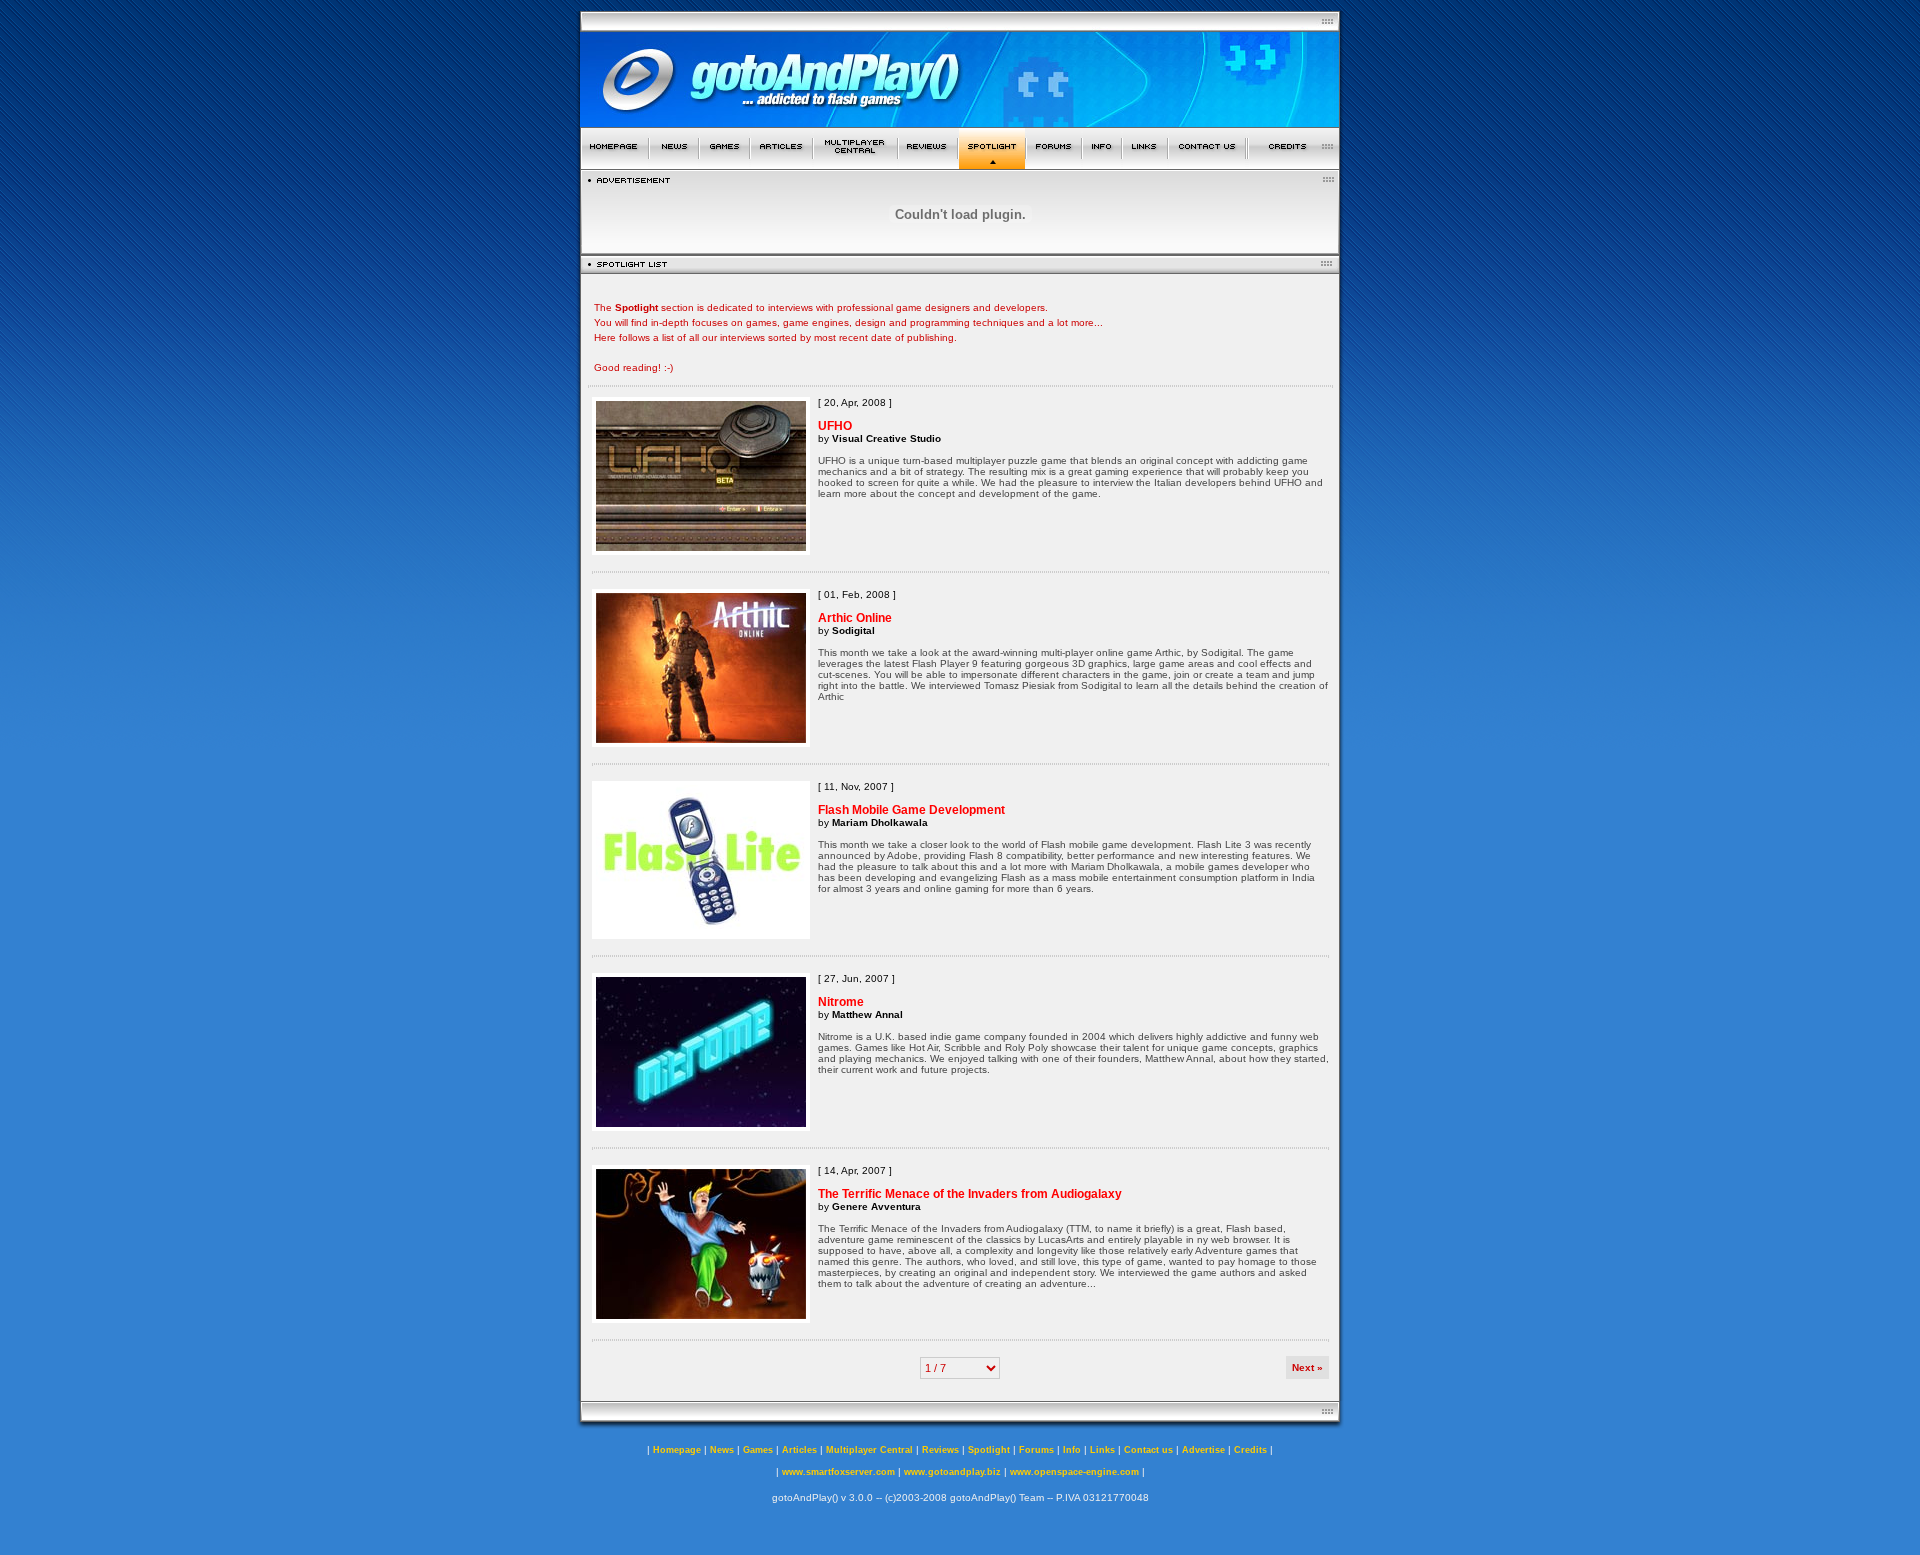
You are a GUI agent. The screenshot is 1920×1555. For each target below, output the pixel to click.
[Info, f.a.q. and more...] (1102, 163)
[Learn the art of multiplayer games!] (855, 163)
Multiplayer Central (869, 1450)
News (722, 1450)
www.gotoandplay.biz (952, 1472)
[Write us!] (1207, 163)
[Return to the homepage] (614, 163)
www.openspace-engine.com (1074, 1472)
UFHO (835, 426)
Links (1102, 1450)
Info (1072, 1450)
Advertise (1203, 1450)
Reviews (940, 1450)
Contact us (1148, 1450)
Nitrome (841, 1002)
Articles (799, 1450)
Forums (1036, 1450)
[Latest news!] (674, 163)
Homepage (677, 1450)
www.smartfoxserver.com (838, 1472)
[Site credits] (1294, 163)
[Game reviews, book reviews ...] (928, 163)
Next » (1307, 1367)
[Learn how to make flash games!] (781, 163)
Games (758, 1450)
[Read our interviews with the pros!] (992, 163)
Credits (1250, 1450)
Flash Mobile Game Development (911, 810)
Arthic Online (855, 618)
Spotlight (989, 1450)
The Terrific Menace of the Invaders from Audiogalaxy (970, 1194)
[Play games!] (724, 163)
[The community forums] (1054, 163)
